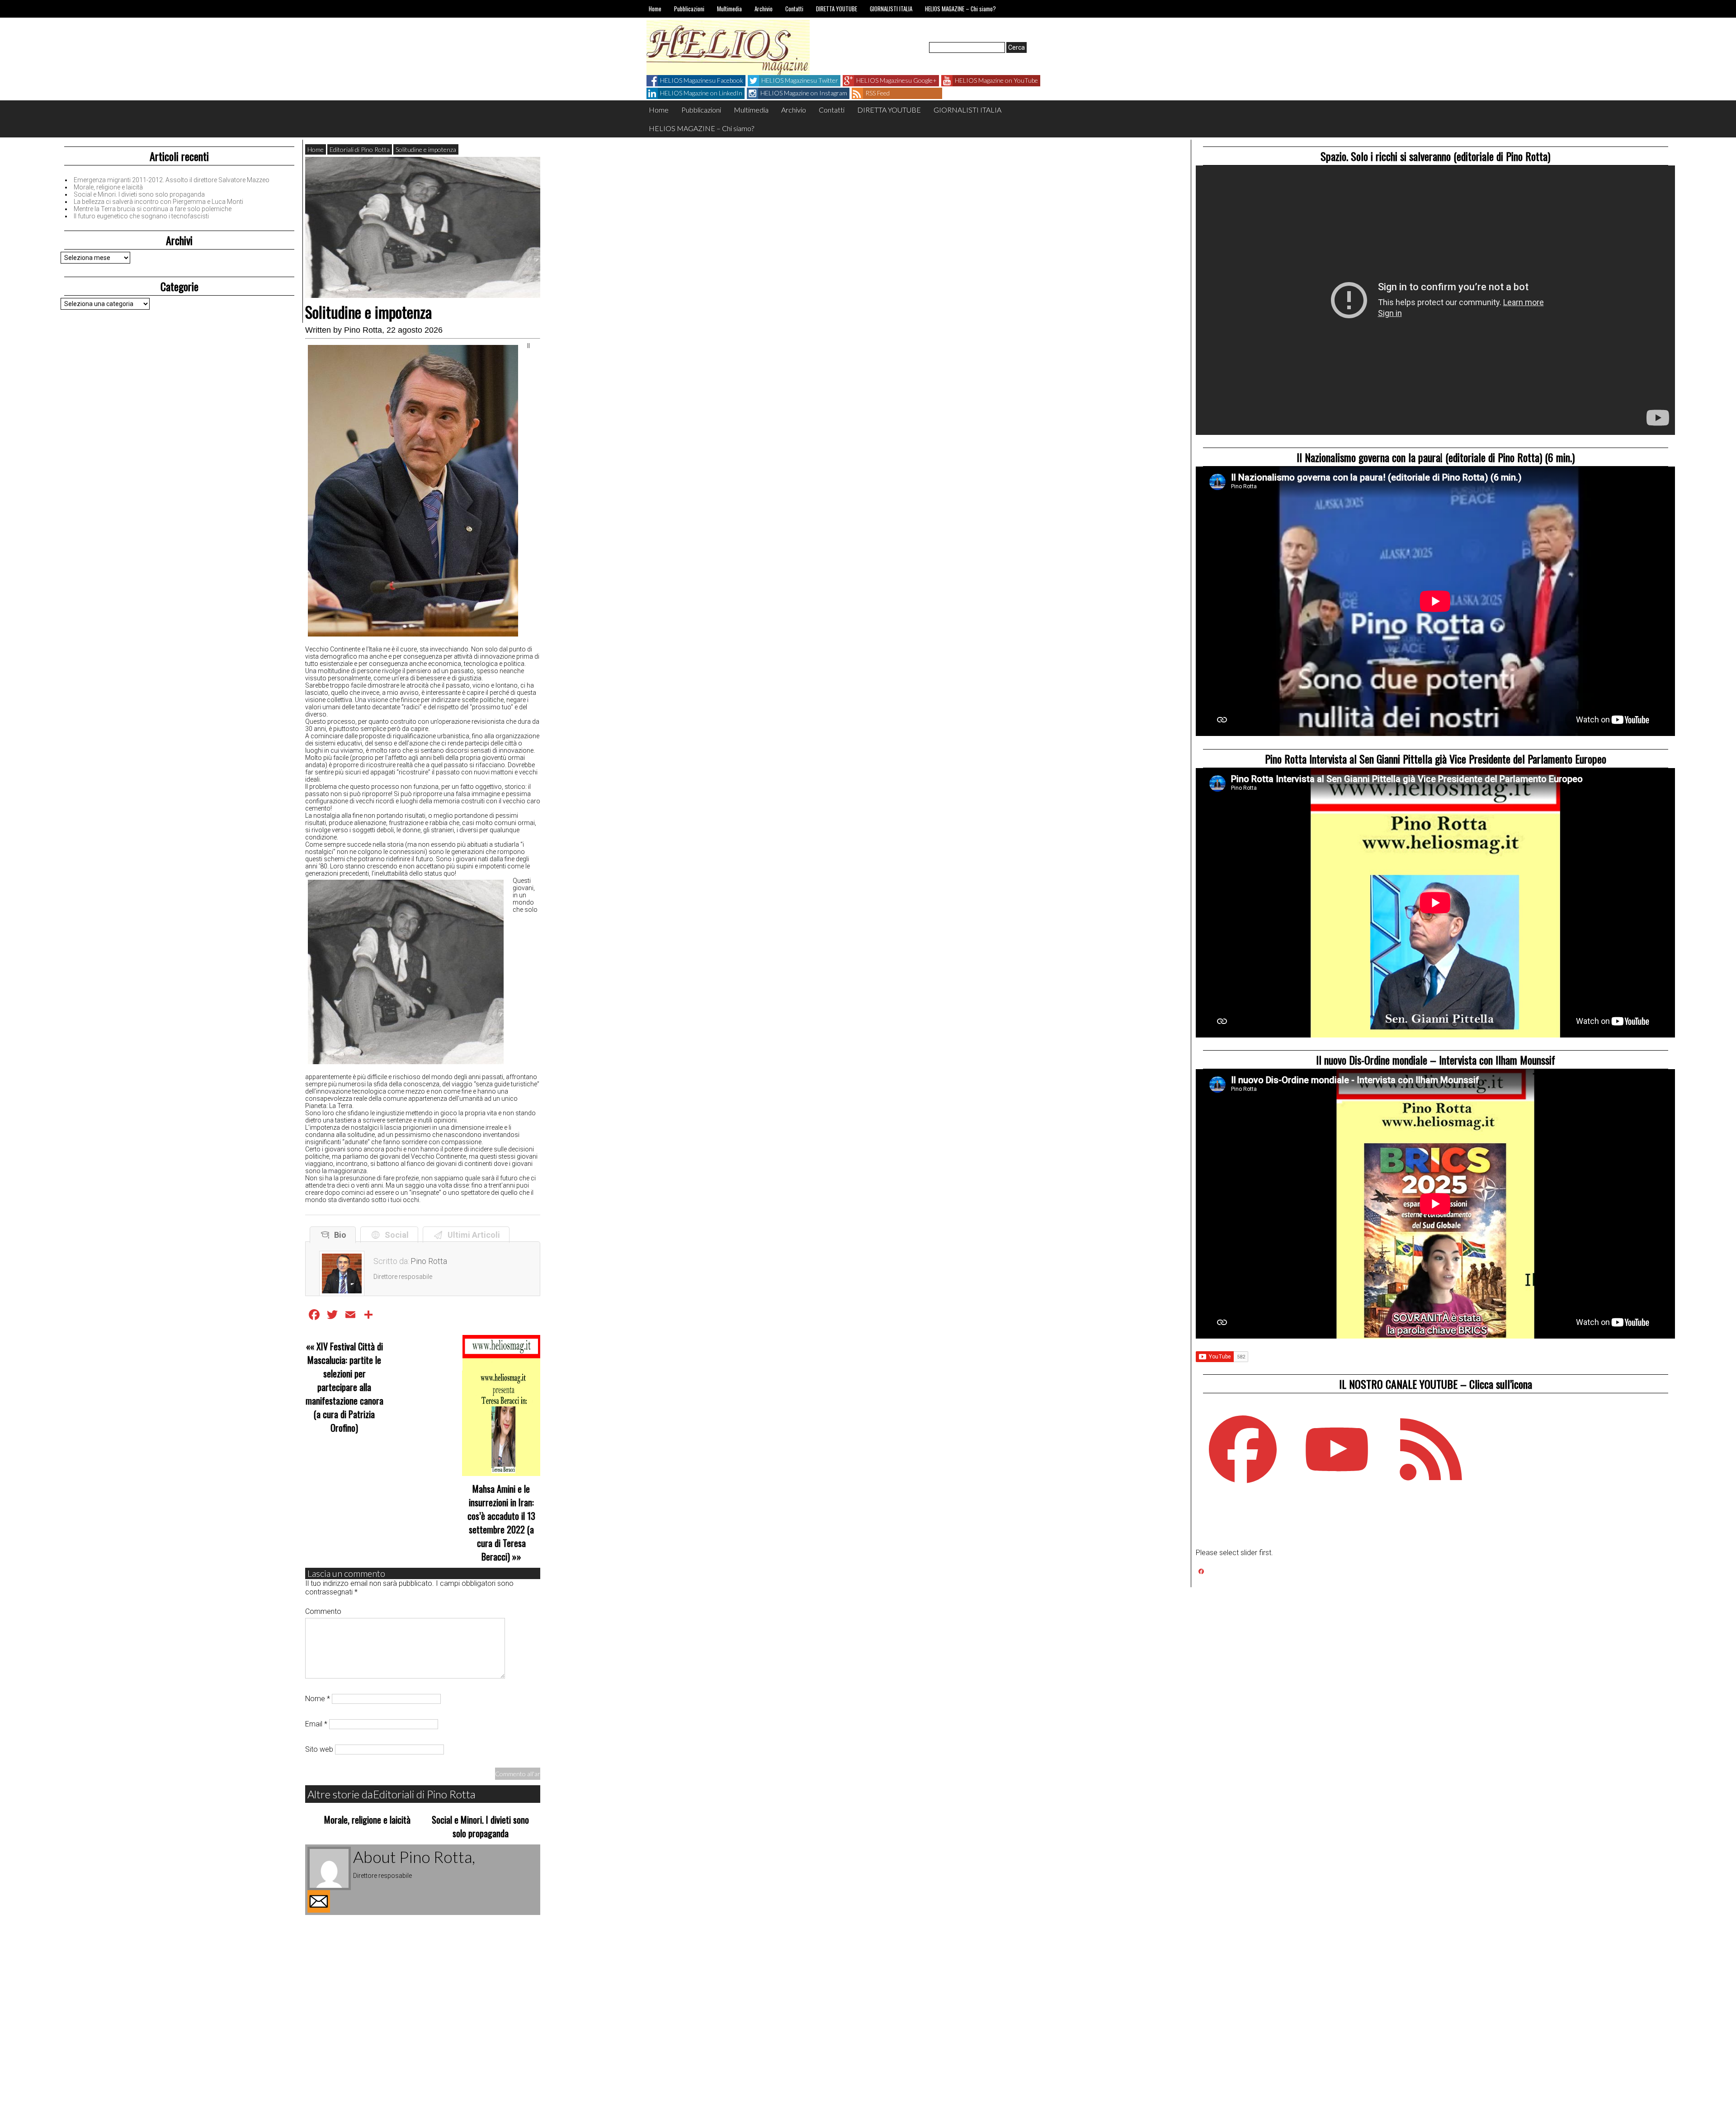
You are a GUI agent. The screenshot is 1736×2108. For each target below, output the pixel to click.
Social (395, 1235)
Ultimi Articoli (472, 1235)
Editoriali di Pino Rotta (360, 149)
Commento (323, 1611)
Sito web (319, 1749)
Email (316, 1724)
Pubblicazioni (689, 9)
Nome (318, 1699)
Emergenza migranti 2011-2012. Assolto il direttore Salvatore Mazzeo (172, 180)
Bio (338, 1235)
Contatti (794, 9)
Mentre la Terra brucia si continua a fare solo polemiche (153, 209)
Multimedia (729, 9)
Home (655, 9)
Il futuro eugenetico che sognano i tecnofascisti (141, 216)
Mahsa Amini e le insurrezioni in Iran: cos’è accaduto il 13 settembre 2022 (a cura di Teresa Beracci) (501, 1523)
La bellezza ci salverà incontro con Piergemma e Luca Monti (158, 202)
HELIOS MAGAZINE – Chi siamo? (960, 9)
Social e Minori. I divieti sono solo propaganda (139, 194)
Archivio (764, 9)
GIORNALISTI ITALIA (891, 9)
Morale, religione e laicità (108, 187)
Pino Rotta (363, 330)
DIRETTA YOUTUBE (837, 9)
